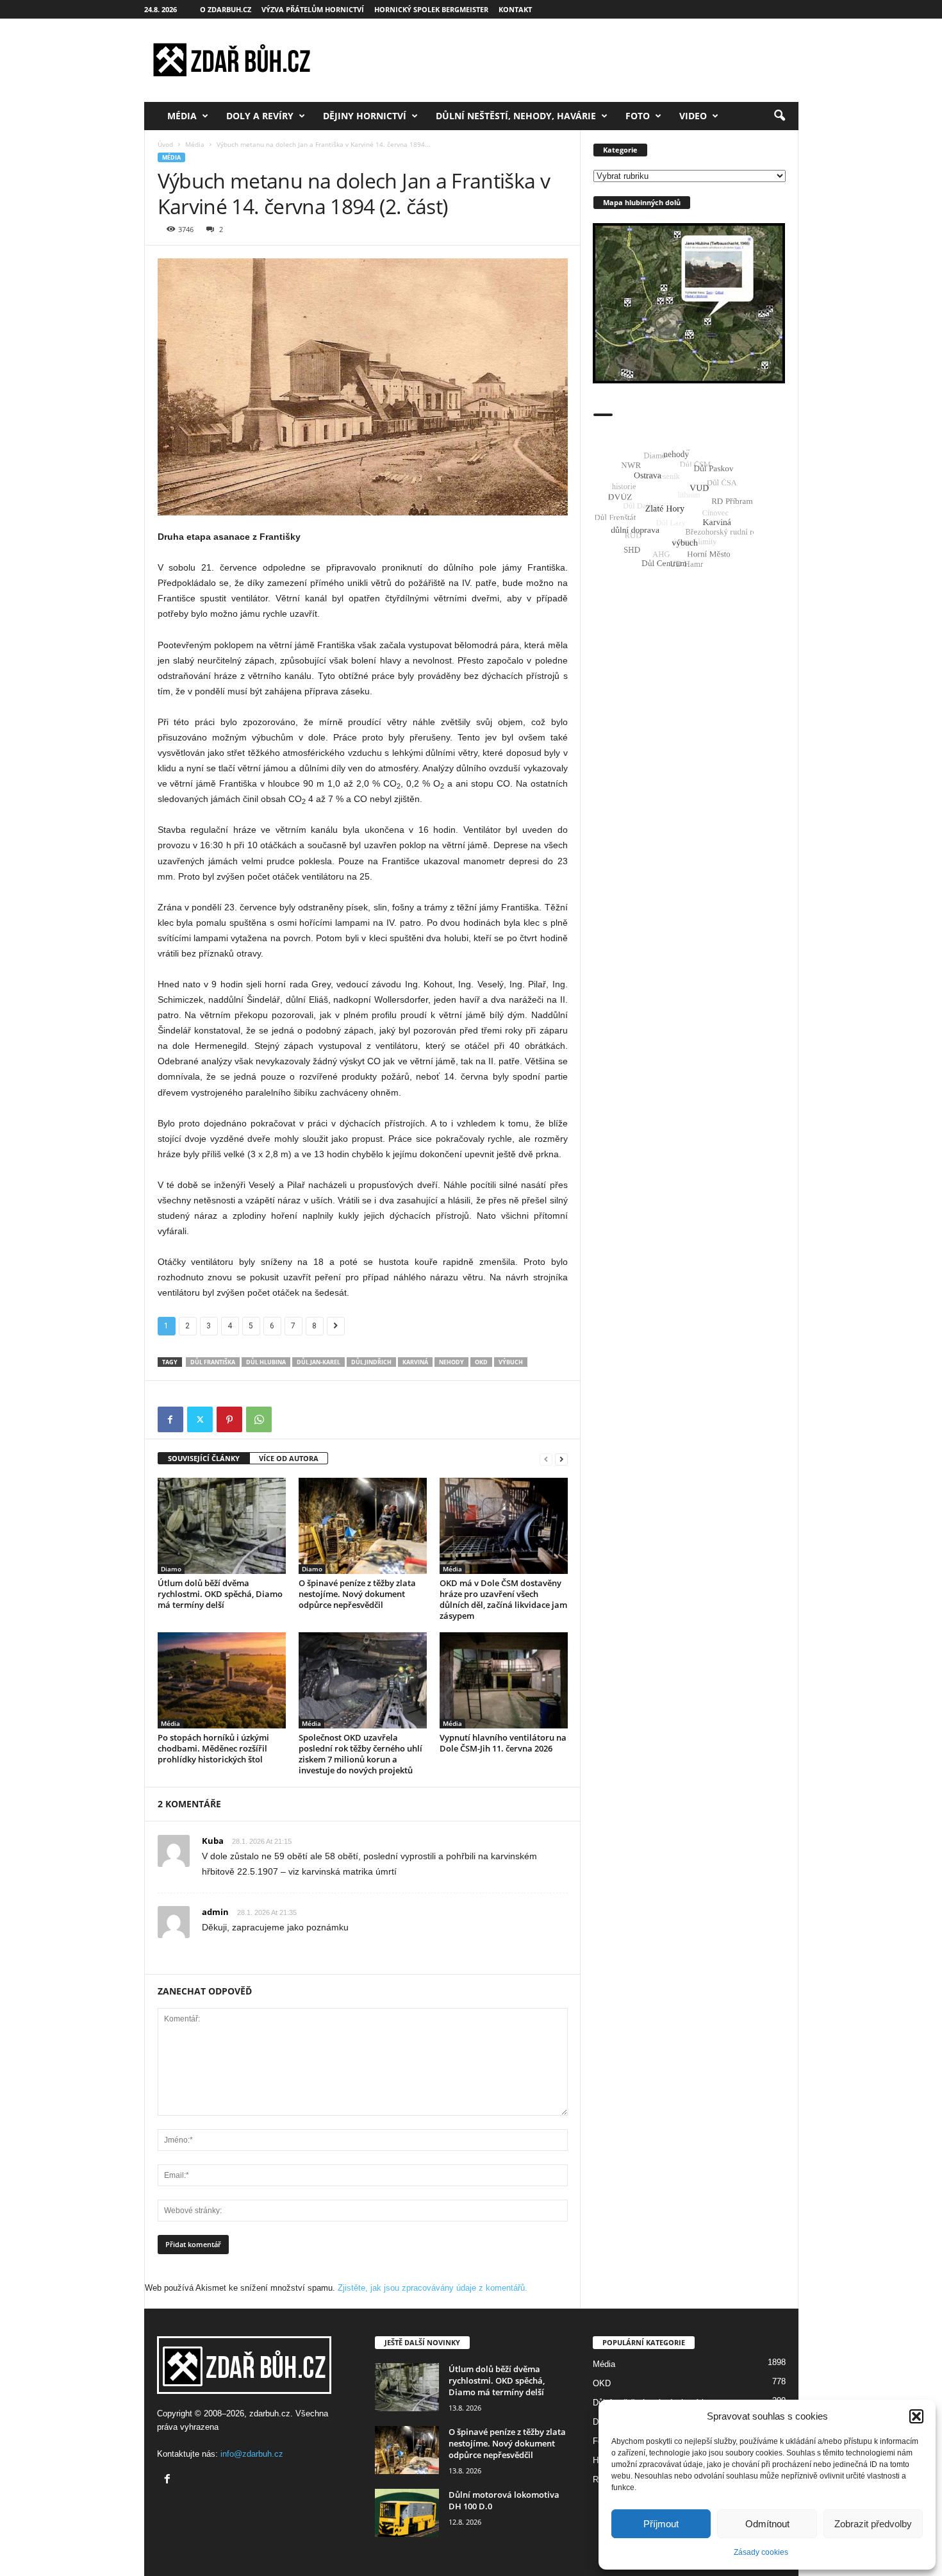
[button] (916, 2416)
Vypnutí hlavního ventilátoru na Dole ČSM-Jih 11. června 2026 (503, 1743)
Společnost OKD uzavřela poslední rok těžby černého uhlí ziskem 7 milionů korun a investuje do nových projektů (360, 1754)
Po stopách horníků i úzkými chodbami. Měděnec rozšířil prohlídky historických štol (213, 1748)
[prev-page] (546, 1459)
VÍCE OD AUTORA (289, 1458)
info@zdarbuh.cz (252, 2454)
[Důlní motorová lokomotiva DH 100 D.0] (407, 2513)
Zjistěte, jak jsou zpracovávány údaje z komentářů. (433, 2288)
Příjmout (661, 2524)
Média (182, 116)
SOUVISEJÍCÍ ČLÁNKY (204, 1458)
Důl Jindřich (371, 1362)
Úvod (165, 144)
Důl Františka (213, 1362)
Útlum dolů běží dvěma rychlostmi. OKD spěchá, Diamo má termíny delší (220, 1594)
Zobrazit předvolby (873, 2524)
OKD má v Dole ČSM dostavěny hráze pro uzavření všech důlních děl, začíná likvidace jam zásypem (503, 1599)
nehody (451, 1362)
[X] (200, 1419)
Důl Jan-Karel (318, 1362)
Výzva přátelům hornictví (313, 9)
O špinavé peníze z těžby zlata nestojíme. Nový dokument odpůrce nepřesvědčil (357, 1594)
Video (693, 116)
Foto (638, 116)
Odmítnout (767, 2524)
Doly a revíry (260, 116)
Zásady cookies (761, 2552)
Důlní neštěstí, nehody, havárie (516, 116)
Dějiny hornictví (365, 116)
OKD (481, 1362)
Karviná (415, 1362)
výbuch (511, 1362)
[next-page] (561, 1459)
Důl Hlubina (266, 1362)
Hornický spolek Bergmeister (431, 9)
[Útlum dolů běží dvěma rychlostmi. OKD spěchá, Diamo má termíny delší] (222, 1526)
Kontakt (515, 9)
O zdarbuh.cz (226, 9)
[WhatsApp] (259, 1419)
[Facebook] (170, 1419)
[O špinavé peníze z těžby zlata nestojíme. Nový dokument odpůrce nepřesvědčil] (363, 1526)
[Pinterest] (229, 1419)
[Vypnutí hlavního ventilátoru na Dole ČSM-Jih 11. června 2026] (504, 1680)
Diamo (171, 1569)
